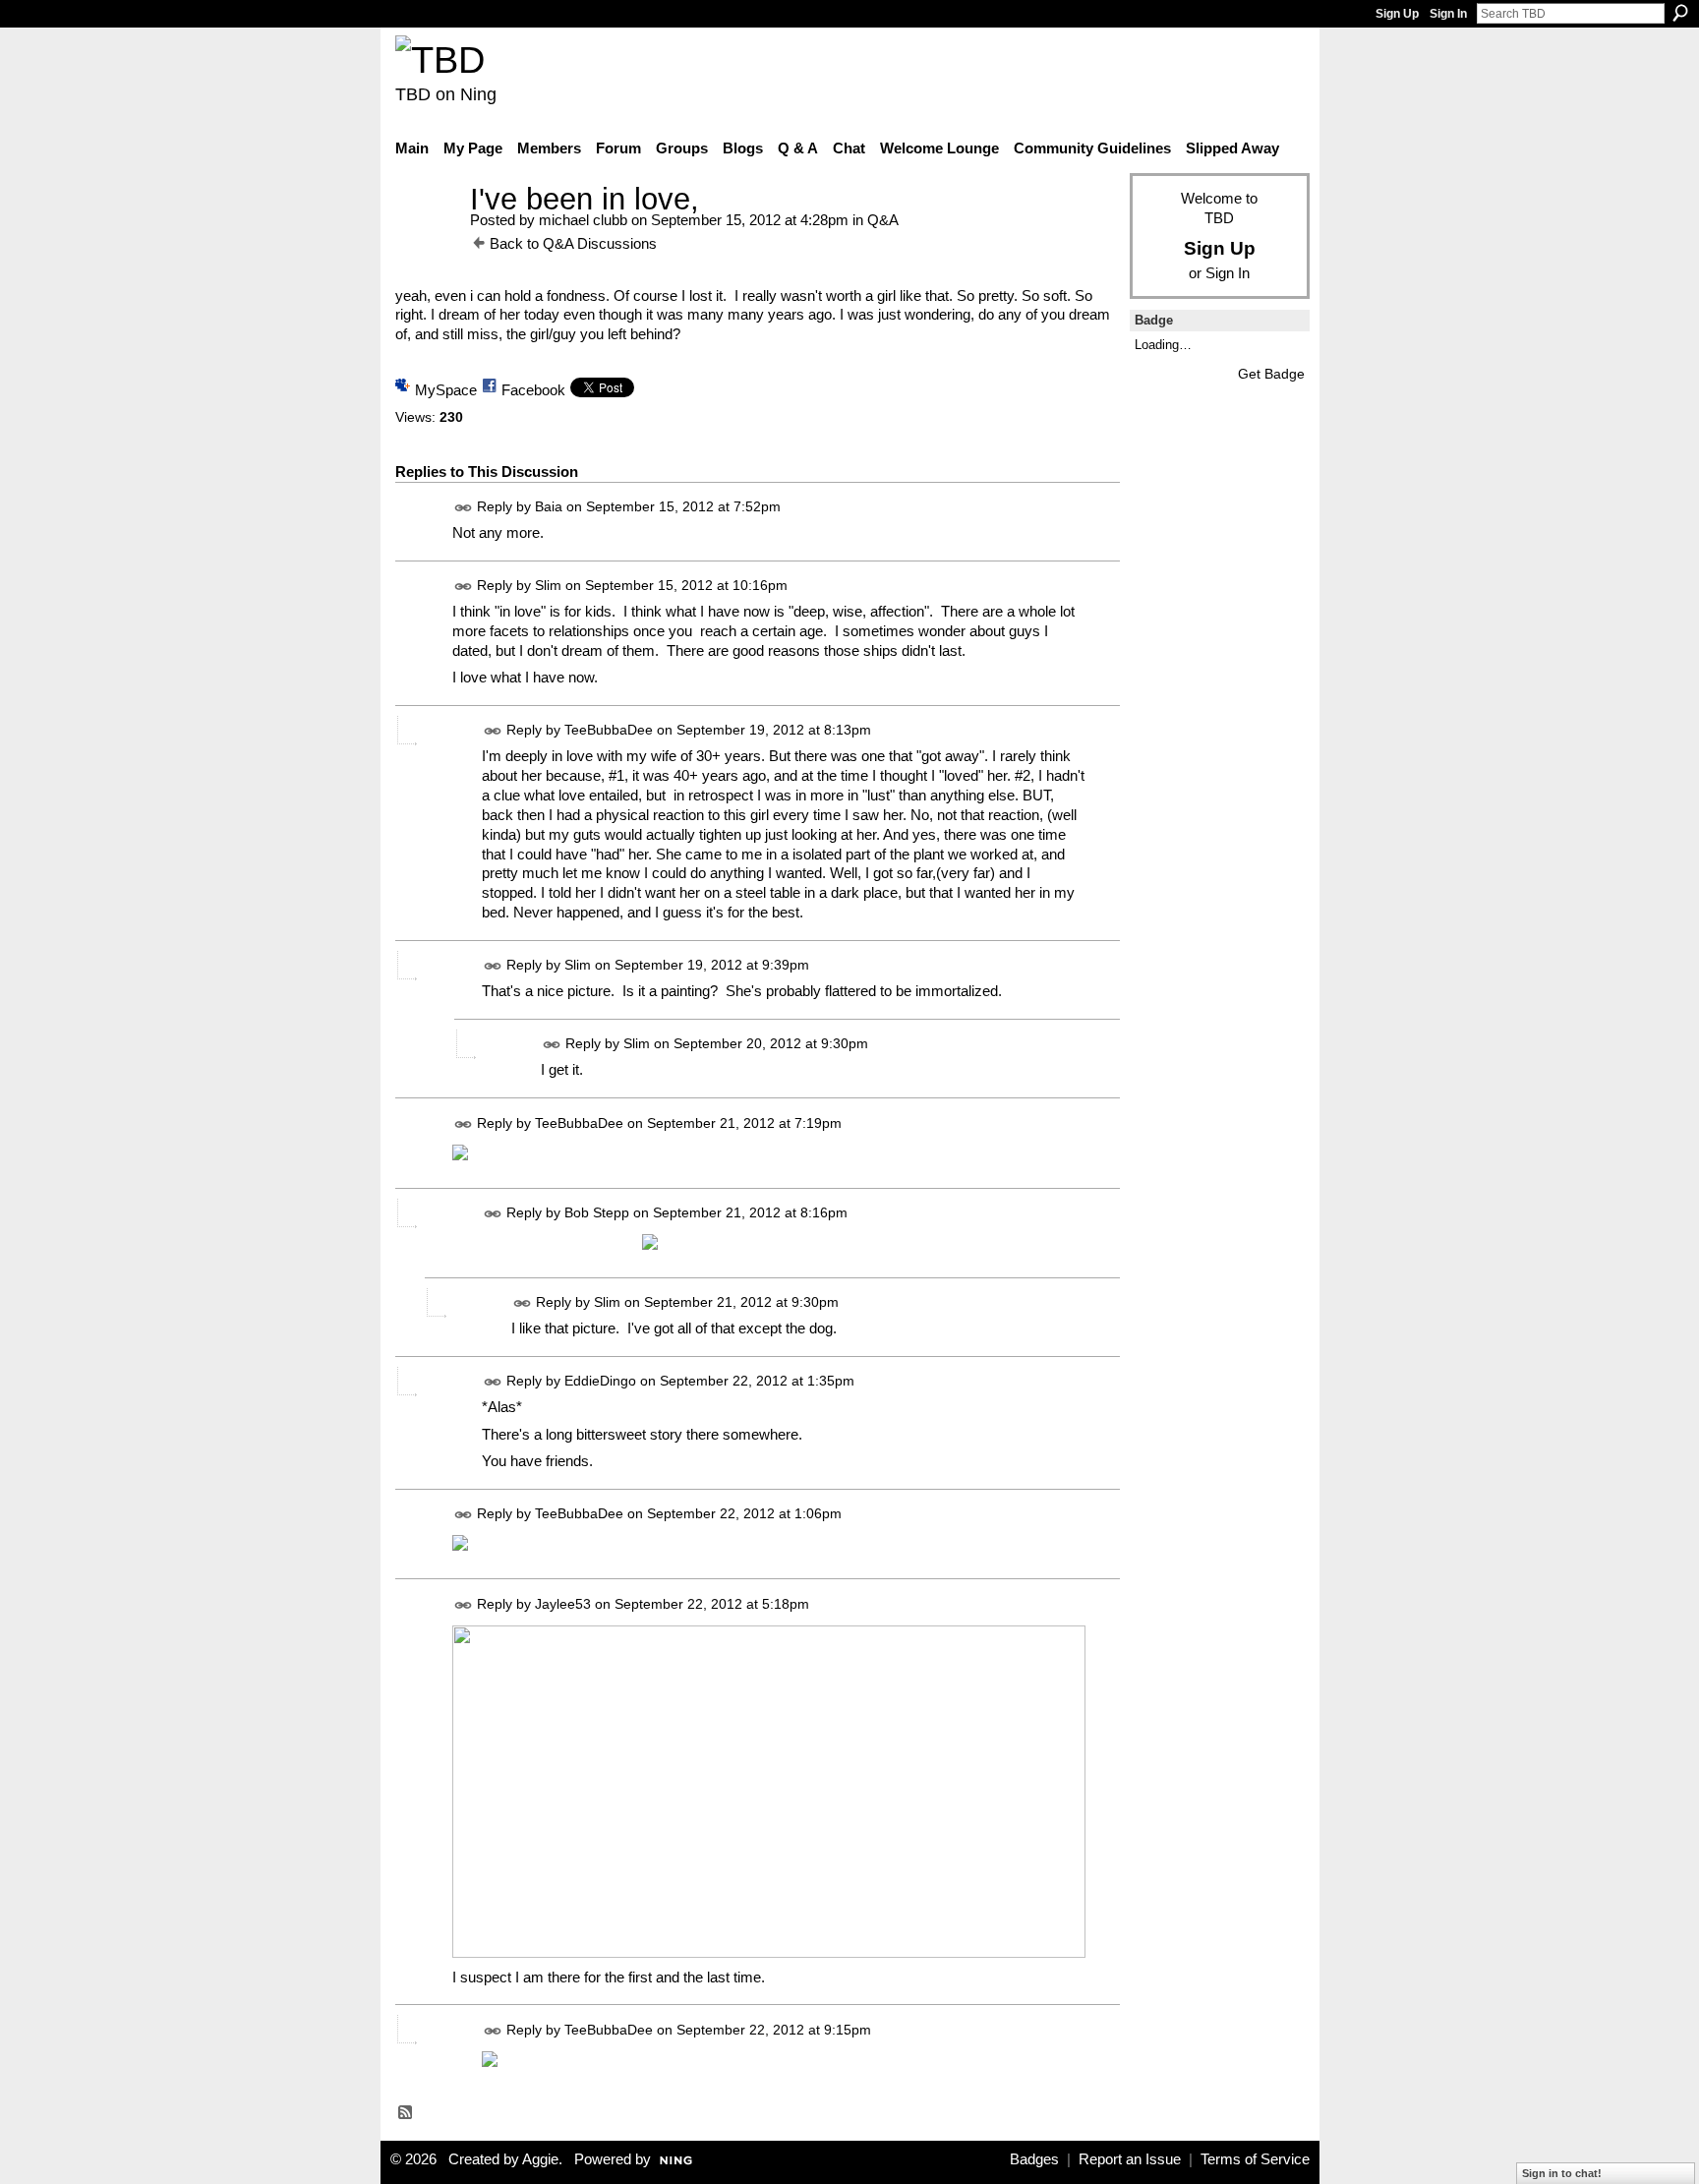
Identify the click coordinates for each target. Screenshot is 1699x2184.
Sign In (1448, 14)
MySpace (446, 390)
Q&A (883, 220)
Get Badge (1271, 374)
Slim (548, 585)
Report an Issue (1130, 2159)
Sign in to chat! (1562, 2173)
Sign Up (1397, 14)
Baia (549, 506)
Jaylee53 (563, 1604)
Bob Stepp (597, 1212)
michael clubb (583, 220)
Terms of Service (1255, 2159)
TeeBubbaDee (609, 731)
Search (1680, 13)
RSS (406, 2113)
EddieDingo (600, 1381)
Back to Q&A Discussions (573, 243)
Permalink (464, 508)
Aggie (540, 2159)
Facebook (533, 390)
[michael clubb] (427, 236)
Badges (1034, 2159)
